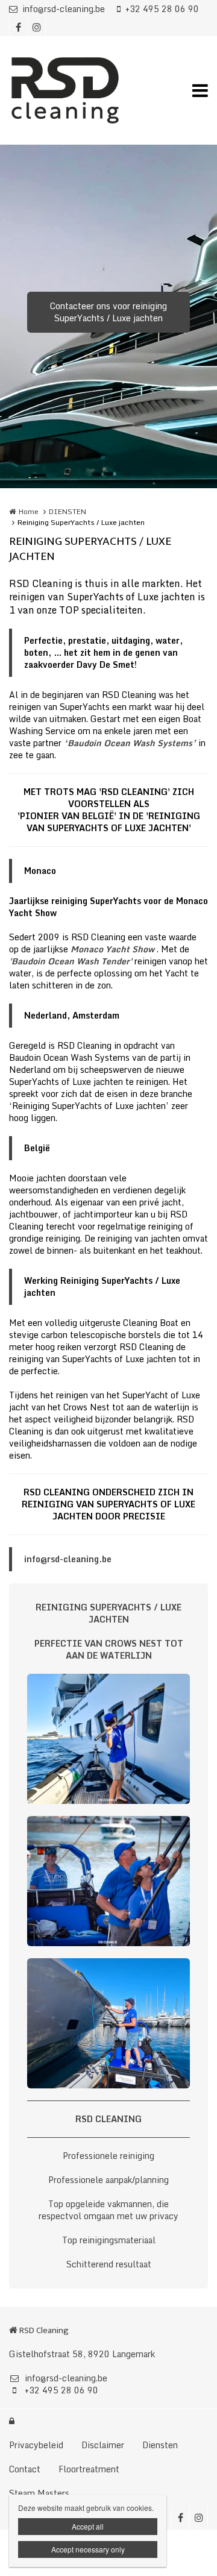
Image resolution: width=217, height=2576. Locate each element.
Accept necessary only (88, 2549)
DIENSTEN (68, 511)
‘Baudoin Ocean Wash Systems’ (130, 743)
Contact (25, 2469)
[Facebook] (18, 27)
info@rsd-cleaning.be (64, 9)
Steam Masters (39, 2493)
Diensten (160, 2445)
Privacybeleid (36, 2445)
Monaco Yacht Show (112, 949)
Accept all (88, 2526)
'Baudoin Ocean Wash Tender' (71, 961)
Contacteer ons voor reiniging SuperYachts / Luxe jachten (108, 312)
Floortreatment (89, 2469)
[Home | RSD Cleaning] (83, 90)
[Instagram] (36, 27)
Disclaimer (103, 2445)
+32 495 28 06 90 (162, 9)
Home (29, 511)
